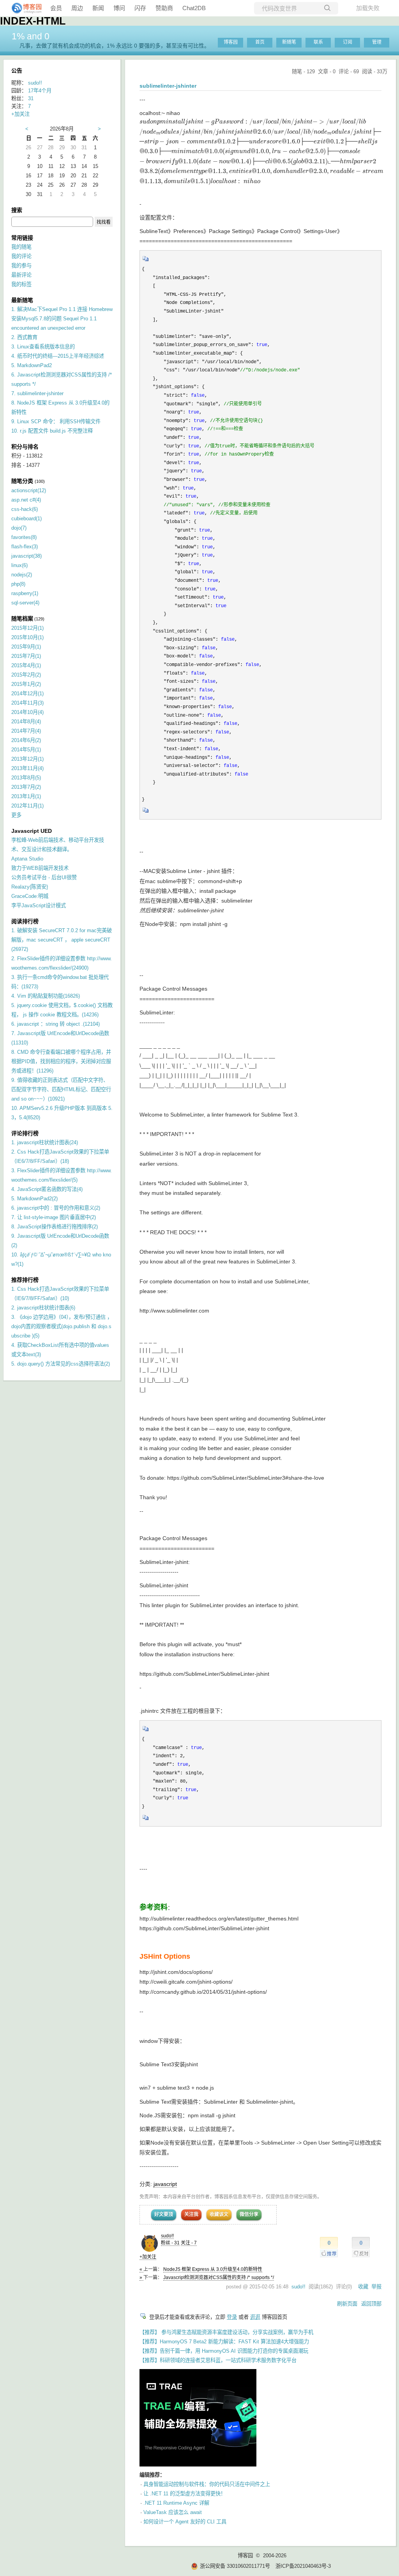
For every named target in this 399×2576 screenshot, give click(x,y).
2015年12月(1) (27, 628)
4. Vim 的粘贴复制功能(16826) (46, 996)
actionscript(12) (29, 490)
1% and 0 (31, 36)
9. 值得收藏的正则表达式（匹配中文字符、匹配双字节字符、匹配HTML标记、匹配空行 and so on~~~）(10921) (61, 1089)
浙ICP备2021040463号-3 (303, 2566)
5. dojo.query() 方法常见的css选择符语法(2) (61, 1364)
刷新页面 (347, 2304)
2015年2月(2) (26, 675)
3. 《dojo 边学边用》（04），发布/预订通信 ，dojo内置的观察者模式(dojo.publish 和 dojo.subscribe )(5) (62, 1326)
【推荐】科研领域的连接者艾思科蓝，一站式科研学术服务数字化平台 (218, 2360)
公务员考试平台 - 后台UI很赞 (44, 877)
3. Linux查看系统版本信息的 (43, 347)
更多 (16, 815)
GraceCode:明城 (30, 896)
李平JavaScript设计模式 (39, 905)
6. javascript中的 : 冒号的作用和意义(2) (56, 1208)
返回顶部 (371, 2304)
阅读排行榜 (25, 921)
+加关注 (148, 2257)
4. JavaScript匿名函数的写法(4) (47, 1189)
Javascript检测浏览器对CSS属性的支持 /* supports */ (219, 2277)
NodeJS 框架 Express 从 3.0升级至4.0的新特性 (213, 2269)
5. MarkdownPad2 (32, 365)
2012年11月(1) (27, 806)
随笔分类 (22, 481)
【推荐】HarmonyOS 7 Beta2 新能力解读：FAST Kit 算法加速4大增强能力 (224, 2342)
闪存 (140, 8)
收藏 (363, 2287)
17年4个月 (40, 91)
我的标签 (21, 284)
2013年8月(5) (26, 778)
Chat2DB (194, 8)
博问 (119, 8)
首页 (260, 42)
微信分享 (249, 2214)
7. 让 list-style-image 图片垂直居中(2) (54, 1217)
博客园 (231, 42)
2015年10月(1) (27, 637)
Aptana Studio (27, 859)
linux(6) (19, 565)
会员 (56, 8)
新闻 (98, 8)
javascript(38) (26, 556)
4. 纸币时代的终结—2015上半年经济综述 (58, 356)
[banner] (23, 8)
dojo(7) (19, 528)
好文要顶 (164, 2214)
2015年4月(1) (26, 665)
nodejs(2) (22, 575)
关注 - (189, 2243)
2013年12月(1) (27, 759)
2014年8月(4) (26, 722)
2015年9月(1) (26, 647)
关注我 (191, 2214)
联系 (318, 42)
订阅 (348, 42)
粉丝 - (170, 2243)
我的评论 (21, 256)
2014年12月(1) (27, 693)
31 (31, 98)
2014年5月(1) (26, 750)
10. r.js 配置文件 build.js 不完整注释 (52, 431)
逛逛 (255, 2317)
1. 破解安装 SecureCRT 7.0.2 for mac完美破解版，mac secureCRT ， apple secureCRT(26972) (62, 940)
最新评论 (21, 275)
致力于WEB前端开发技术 (40, 868)
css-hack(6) (25, 509)
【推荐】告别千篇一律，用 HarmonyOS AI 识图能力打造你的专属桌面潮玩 (224, 2351)
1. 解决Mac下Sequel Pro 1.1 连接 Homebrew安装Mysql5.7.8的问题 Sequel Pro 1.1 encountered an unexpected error (62, 319)
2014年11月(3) (27, 703)
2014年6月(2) (26, 740)
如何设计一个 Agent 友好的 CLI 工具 (185, 2522)
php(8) (18, 584)
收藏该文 (219, 2214)
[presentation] (261, 152)
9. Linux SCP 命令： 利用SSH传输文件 (56, 421)
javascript (165, 2184)
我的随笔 (21, 247)
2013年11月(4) (27, 768)
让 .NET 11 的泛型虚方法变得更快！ (184, 2494)
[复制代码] (146, 261)
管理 (377, 42)
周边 (77, 8)
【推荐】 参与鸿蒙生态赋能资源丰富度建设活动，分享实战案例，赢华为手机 (226, 2332)
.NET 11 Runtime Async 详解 (176, 2503)
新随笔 (289, 42)
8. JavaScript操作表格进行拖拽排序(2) (55, 1227)
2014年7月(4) (26, 731)
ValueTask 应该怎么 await (173, 2512)
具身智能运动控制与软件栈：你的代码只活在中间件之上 (207, 2484)
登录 (232, 2317)
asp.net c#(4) (26, 500)
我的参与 (21, 266)
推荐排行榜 (25, 1280)
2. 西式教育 (24, 337)
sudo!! (167, 2236)
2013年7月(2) (26, 787)
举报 (376, 2287)
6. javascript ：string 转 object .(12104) (56, 1024)
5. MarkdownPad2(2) (34, 1199)
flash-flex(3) (25, 547)
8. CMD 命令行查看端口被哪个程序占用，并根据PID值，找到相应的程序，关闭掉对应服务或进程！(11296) (61, 1061)
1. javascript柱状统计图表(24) (45, 1142)
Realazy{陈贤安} (30, 887)
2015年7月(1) (26, 656)
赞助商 (164, 8)
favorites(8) (24, 537)
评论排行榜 (25, 1133)
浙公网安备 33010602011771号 (235, 2566)
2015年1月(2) (26, 684)
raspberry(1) (25, 593)
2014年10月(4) (27, 712)
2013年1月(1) (26, 796)
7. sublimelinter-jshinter (37, 393)
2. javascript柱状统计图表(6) (43, 1308)
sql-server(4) (25, 603)
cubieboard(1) (26, 519)
